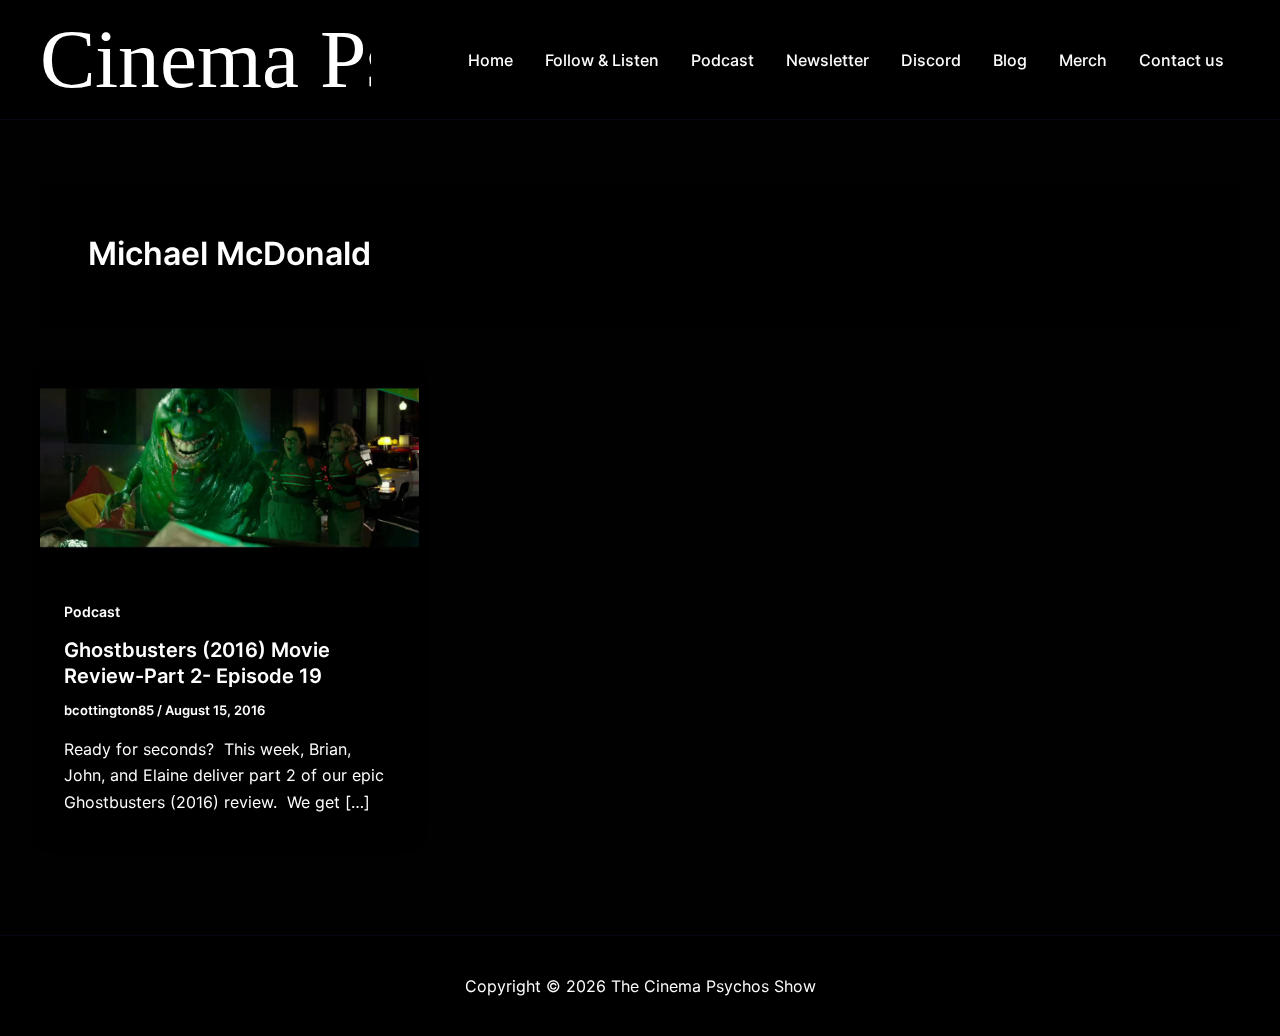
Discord (931, 60)
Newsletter (827, 60)
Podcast (722, 60)
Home (490, 60)
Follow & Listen (602, 60)
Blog (1010, 60)
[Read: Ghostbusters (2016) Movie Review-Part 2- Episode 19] (229, 466)
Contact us (1181, 60)
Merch (1083, 60)
